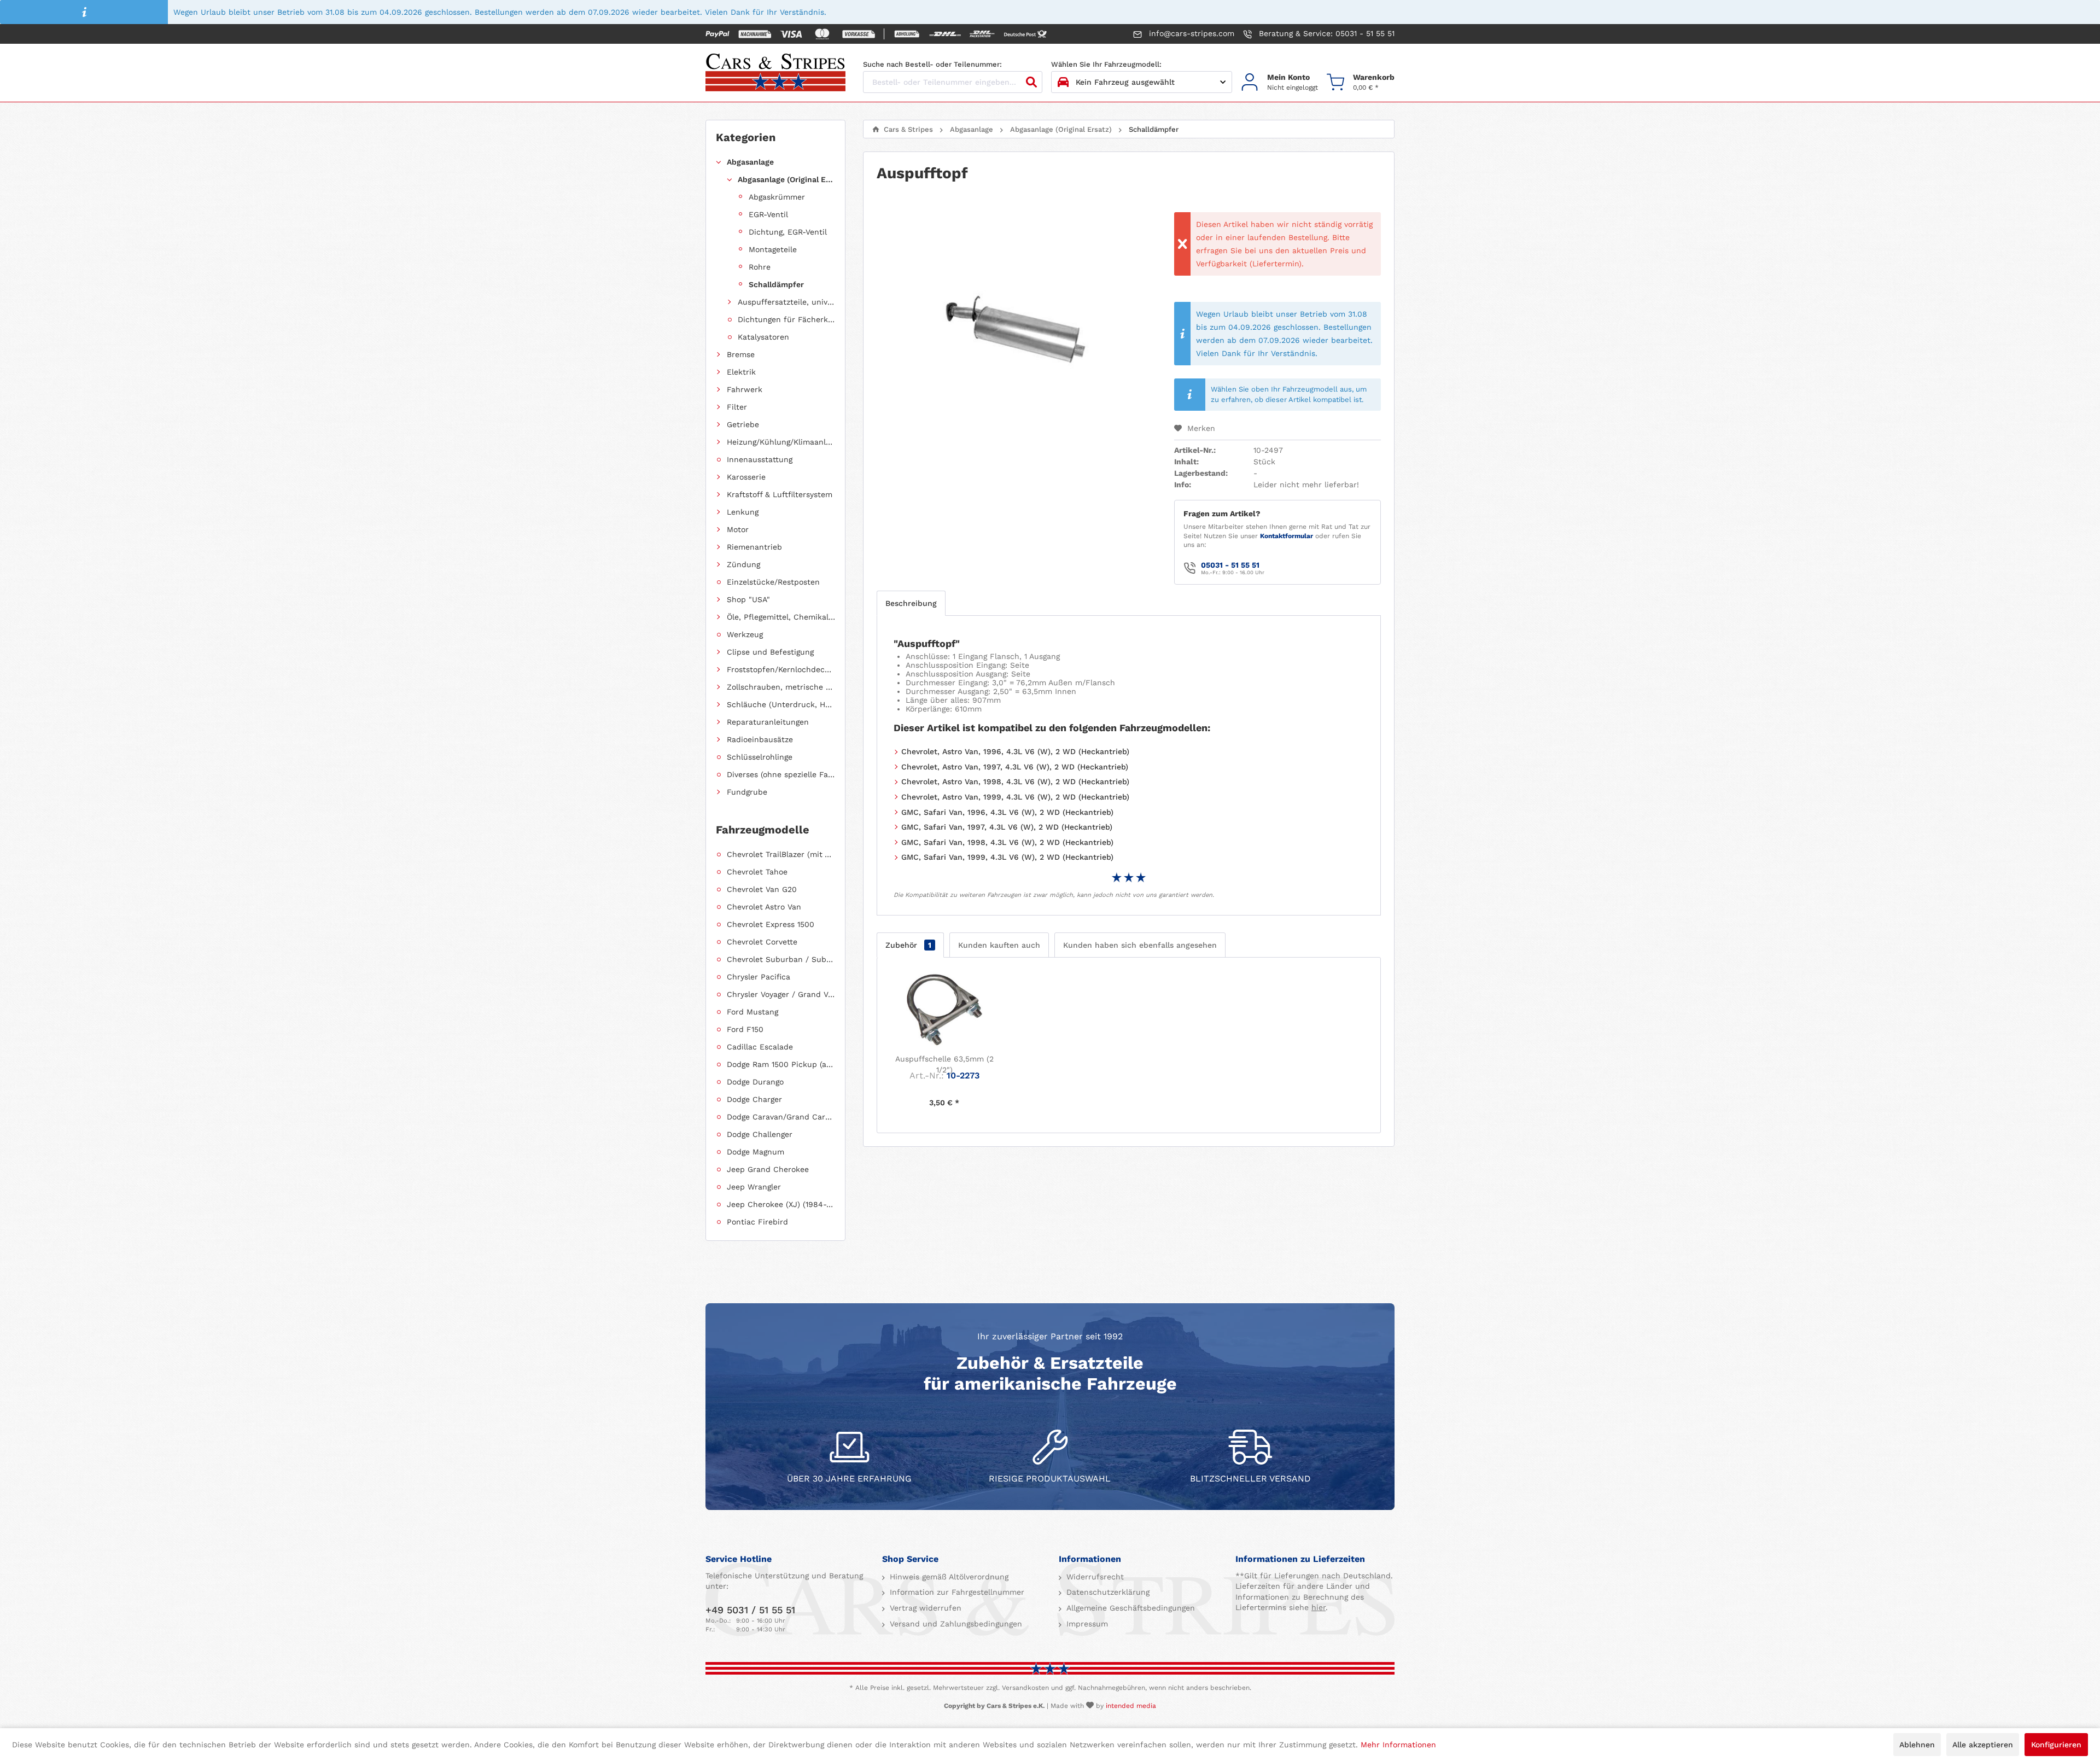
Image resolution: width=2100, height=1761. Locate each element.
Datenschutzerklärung (1107, 1592)
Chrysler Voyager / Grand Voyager (781, 994)
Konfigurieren (2056, 1745)
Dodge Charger (754, 1099)
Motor (738, 529)
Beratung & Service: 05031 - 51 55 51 (1325, 33)
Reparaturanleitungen (768, 722)
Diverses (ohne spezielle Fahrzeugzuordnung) (781, 774)
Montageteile (773, 249)
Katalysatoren (763, 337)
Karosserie (746, 477)
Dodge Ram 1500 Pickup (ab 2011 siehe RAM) (781, 1064)
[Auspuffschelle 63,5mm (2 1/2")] (944, 1010)
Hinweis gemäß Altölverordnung (948, 1577)
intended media (1131, 1706)
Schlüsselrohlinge (760, 757)
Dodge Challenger (760, 1134)
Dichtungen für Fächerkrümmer (786, 319)
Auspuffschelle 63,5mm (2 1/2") (944, 1064)
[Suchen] (1031, 82)
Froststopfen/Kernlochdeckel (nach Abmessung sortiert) (781, 669)
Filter (737, 407)
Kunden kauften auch (999, 945)
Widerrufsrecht (1094, 1577)
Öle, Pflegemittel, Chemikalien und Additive (781, 617)
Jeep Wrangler (754, 1187)
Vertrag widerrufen (924, 1608)
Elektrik (741, 372)
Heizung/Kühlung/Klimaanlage (781, 442)
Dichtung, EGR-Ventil (788, 232)
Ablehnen (1917, 1745)
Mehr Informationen (1398, 1745)
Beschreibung (911, 603)
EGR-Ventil (768, 214)
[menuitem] (1279, 82)
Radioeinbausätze (760, 739)
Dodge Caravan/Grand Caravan (781, 1117)
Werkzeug (745, 634)
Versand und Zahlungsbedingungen (955, 1624)
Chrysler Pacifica (759, 977)
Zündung (743, 564)
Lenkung (743, 512)
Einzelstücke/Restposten (773, 582)
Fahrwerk (745, 389)
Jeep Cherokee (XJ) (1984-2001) (781, 1204)
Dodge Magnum (756, 1152)
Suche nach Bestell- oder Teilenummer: (932, 64)
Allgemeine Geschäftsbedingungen (1129, 1608)
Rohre (760, 267)
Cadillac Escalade (760, 1047)
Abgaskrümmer (777, 197)
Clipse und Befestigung (770, 652)
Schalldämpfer (776, 284)
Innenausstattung (760, 459)
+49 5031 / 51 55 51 (750, 1610)
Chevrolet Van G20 (762, 889)
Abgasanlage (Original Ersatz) (786, 179)
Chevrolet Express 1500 (771, 924)
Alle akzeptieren (1983, 1745)
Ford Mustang (752, 1012)
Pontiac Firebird (757, 1222)
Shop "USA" (748, 599)
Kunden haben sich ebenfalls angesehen (1140, 945)
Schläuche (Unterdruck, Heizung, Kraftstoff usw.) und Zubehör (781, 704)
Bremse (741, 354)
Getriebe (743, 424)
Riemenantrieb (754, 547)
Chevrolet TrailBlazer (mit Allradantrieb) (781, 854)
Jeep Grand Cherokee (768, 1169)
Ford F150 (745, 1029)
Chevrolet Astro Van (764, 907)
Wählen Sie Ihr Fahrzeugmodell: (1106, 64)
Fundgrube (747, 792)
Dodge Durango (755, 1082)
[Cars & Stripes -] (775, 73)
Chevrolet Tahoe (757, 872)
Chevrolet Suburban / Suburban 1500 (781, 959)
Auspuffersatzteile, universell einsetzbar (786, 302)
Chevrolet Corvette (762, 942)
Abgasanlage (750, 162)
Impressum (1086, 1624)
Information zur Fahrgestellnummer (956, 1592)
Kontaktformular (1287, 536)
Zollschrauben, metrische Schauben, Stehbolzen (781, 687)
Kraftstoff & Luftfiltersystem (780, 494)
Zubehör (908, 945)
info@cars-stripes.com (1190, 33)
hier (1319, 1607)
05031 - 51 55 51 (1230, 565)
